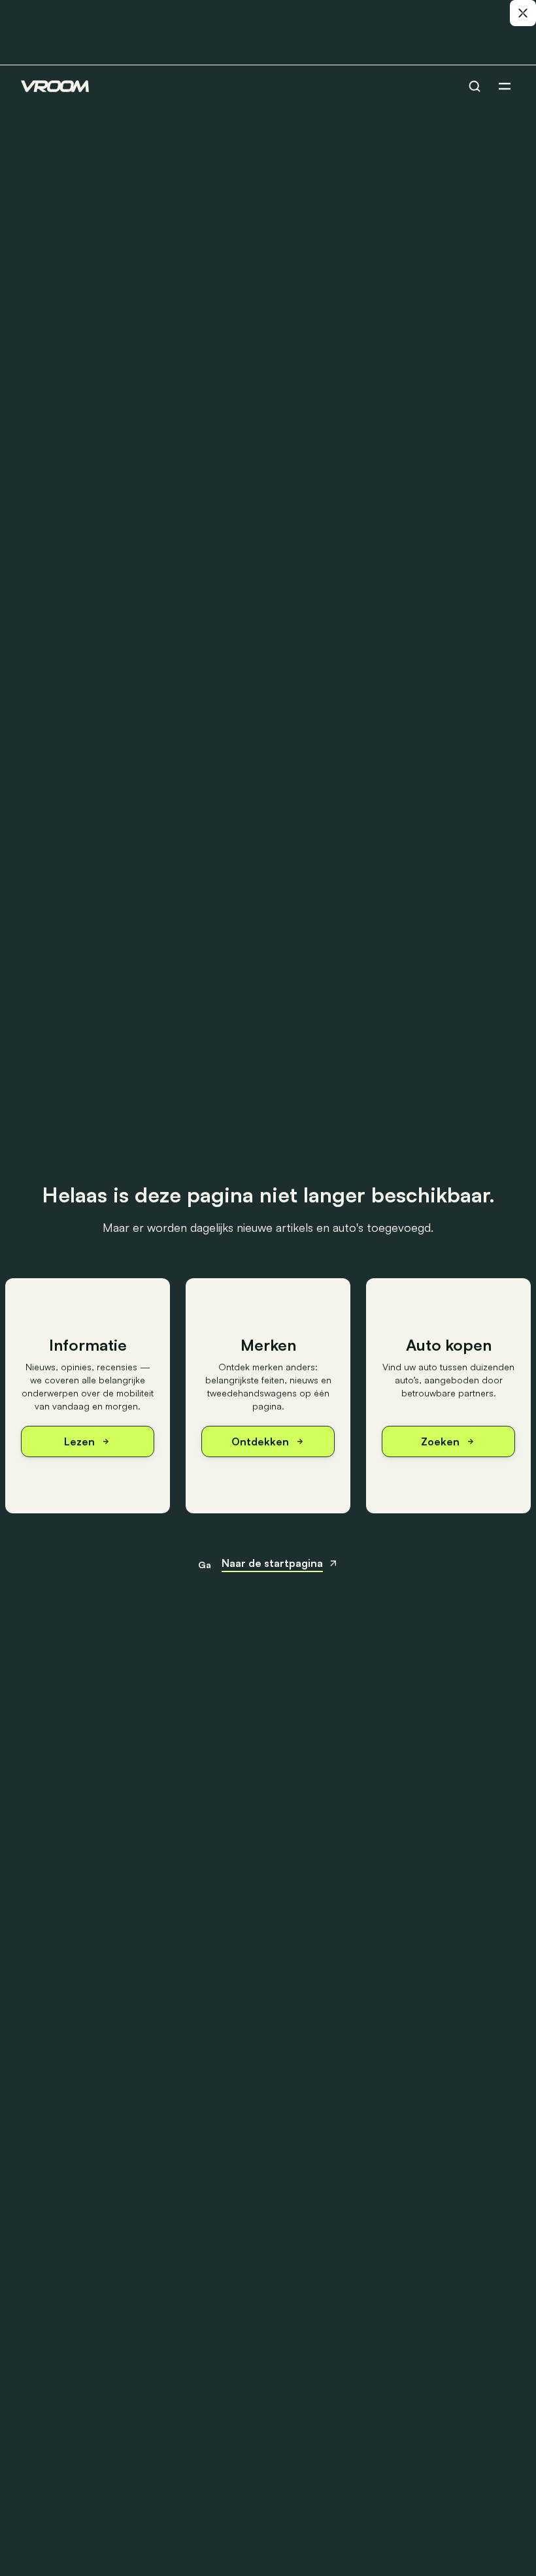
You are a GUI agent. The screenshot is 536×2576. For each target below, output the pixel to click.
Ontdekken (260, 1441)
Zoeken (440, 1441)
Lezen (79, 1441)
